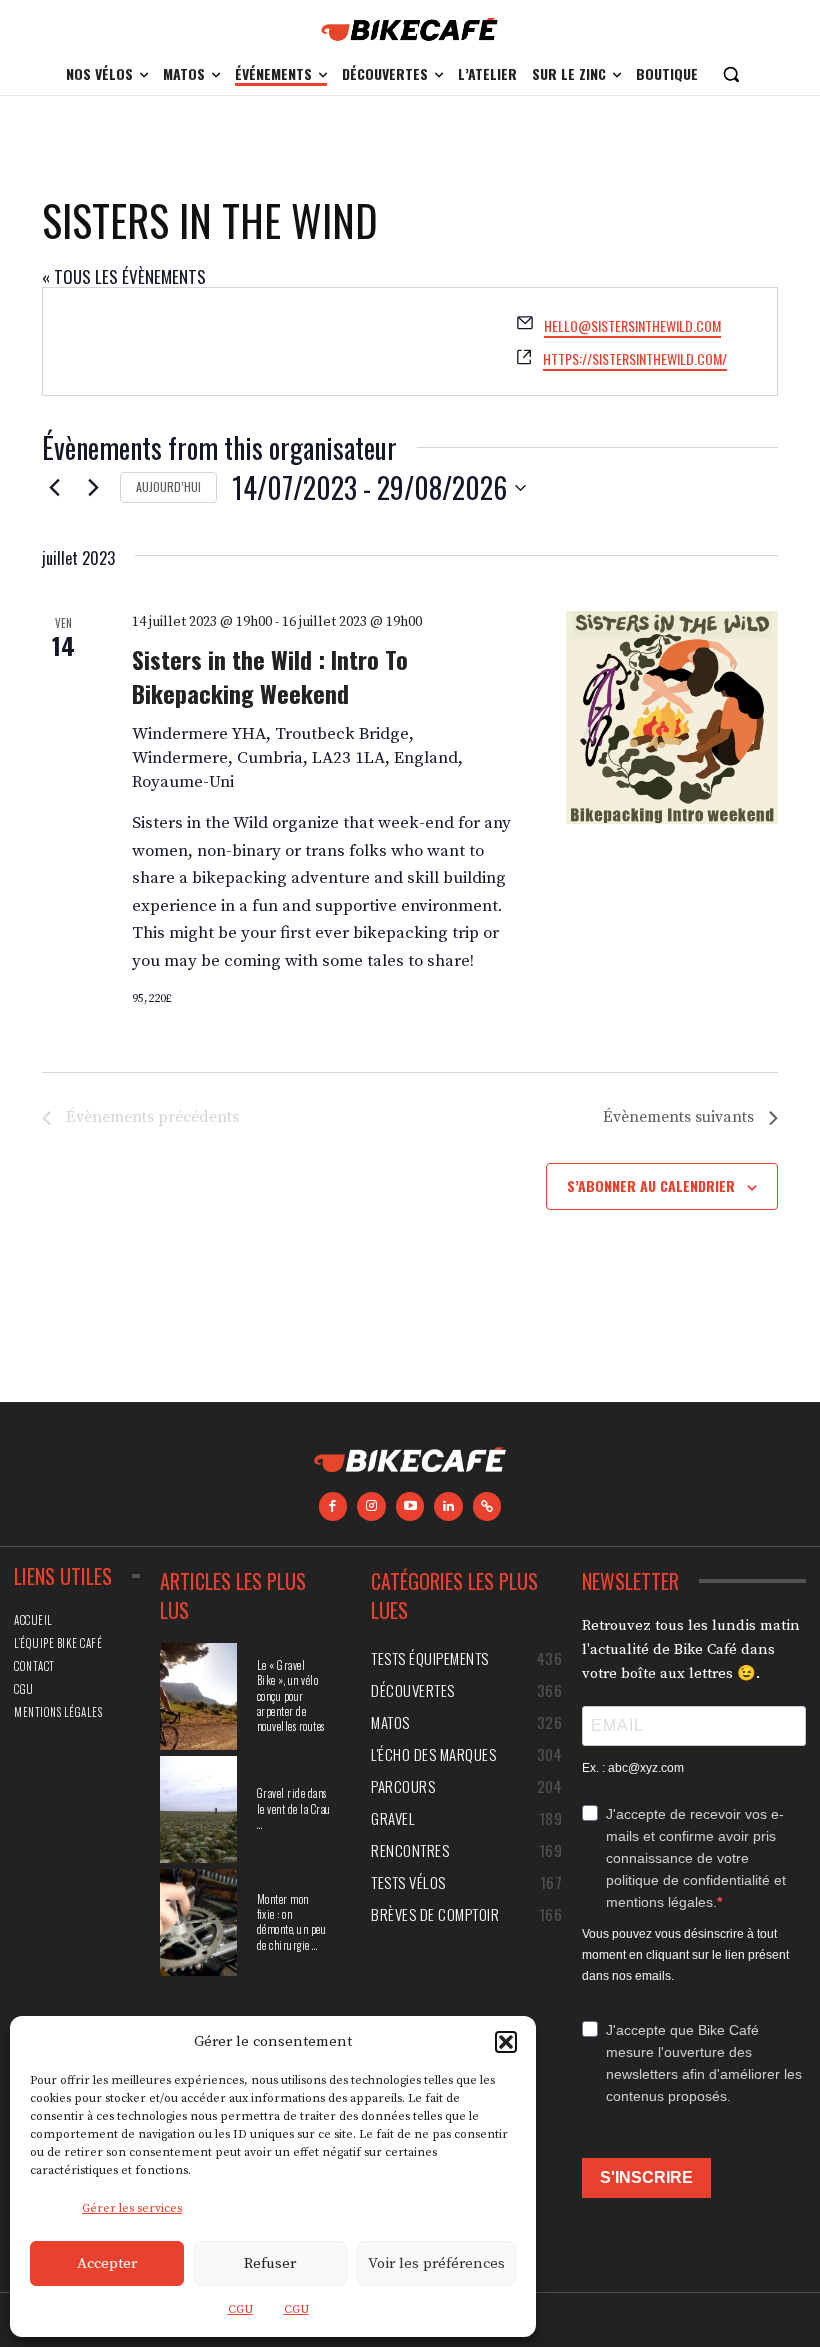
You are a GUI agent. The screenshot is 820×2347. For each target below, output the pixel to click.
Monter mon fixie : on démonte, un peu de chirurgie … (292, 1922)
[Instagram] (371, 1506)
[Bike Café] (410, 29)
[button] (506, 2042)
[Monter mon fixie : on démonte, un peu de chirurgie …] (198, 1922)
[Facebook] (333, 1506)
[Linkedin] (448, 1506)
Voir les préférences (436, 2263)
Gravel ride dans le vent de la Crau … (294, 1808)
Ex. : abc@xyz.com (633, 1768)
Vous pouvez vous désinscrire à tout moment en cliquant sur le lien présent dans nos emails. (685, 1955)
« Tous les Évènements (124, 276)
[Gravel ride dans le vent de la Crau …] (198, 1809)
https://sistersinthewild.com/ (635, 358)
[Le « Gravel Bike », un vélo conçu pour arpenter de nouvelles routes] (198, 1696)
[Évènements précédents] (54, 488)
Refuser (270, 2263)
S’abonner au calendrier (651, 1185)
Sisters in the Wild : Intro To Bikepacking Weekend (270, 676)
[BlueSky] (487, 1506)
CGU (240, 2309)
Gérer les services (132, 2208)
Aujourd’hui (168, 486)
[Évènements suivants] (93, 488)
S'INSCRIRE (646, 2177)
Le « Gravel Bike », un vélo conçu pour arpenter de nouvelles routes (291, 1696)
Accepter (107, 2263)
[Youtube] (410, 1506)
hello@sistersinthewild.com (632, 325)
